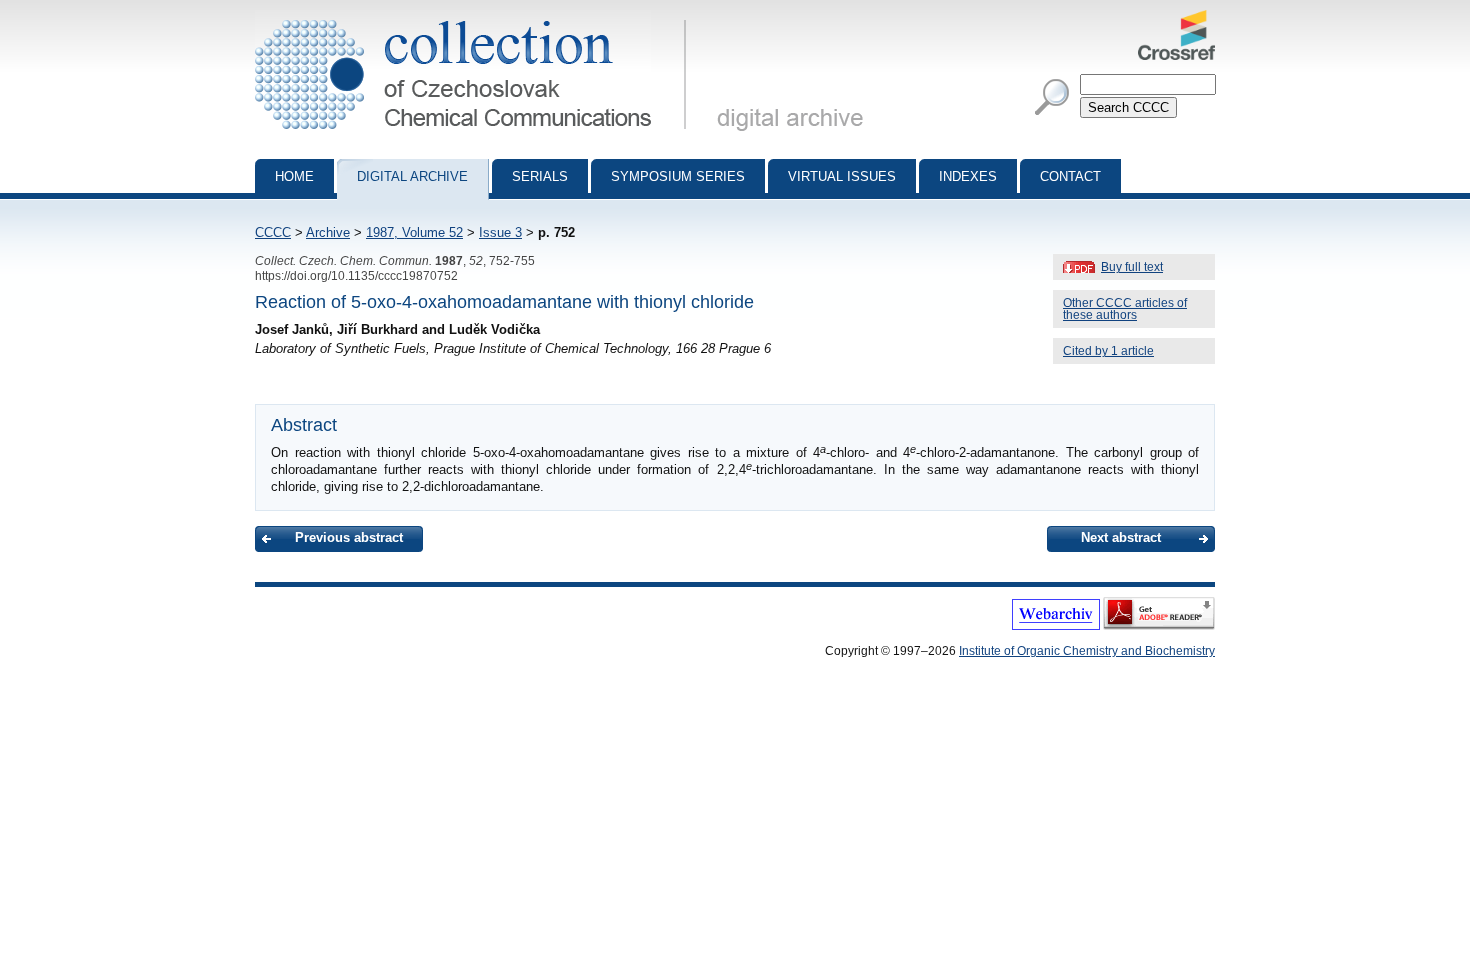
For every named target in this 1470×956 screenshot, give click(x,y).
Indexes (968, 176)
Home (294, 176)
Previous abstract (349, 537)
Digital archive (412, 176)
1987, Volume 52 (414, 232)
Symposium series (678, 176)
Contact (1070, 176)
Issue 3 (500, 232)
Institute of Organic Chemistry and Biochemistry (1087, 651)
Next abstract (1121, 537)
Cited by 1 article (1108, 351)
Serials (540, 176)
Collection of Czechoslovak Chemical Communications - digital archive (476, 18)
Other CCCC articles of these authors (1125, 309)
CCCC (273, 232)
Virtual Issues (842, 176)
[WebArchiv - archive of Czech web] (1056, 626)
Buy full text (1132, 267)
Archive (328, 232)
